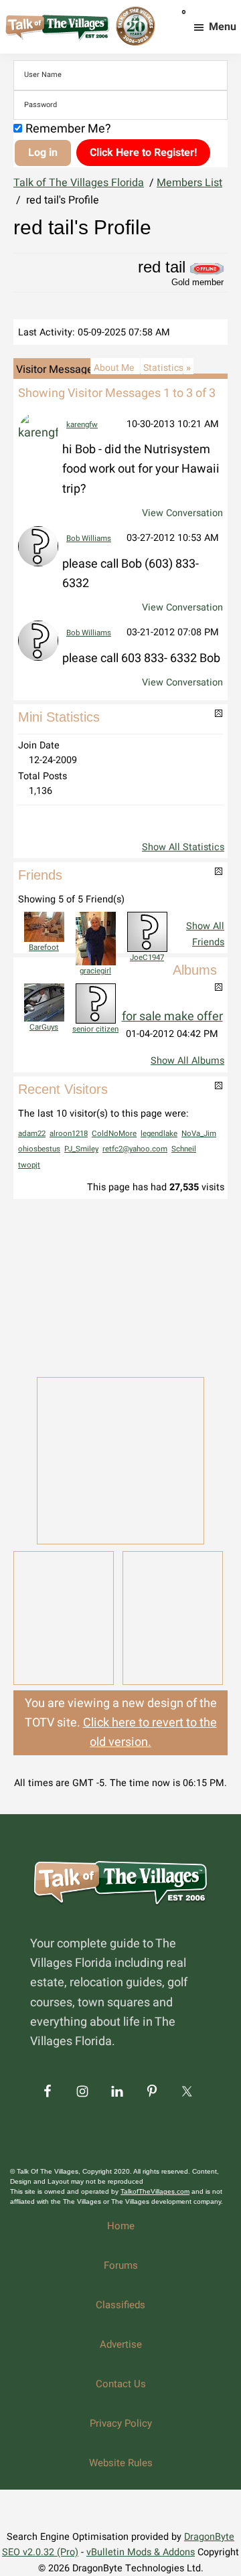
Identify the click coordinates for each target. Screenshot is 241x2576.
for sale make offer (172, 1017)
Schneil (184, 1149)
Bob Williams (89, 539)
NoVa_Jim (199, 1134)
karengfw (82, 425)
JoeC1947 (147, 958)
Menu (223, 27)
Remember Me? (68, 129)
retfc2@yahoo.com (135, 1149)
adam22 (32, 1134)
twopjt (29, 1165)
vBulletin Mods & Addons (141, 2552)
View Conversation (182, 513)
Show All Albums (187, 1061)
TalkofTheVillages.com (155, 2191)
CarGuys (44, 1027)
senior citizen (95, 1029)
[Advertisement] (120, 1287)
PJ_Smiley (81, 1149)
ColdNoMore (114, 1134)
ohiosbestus (39, 1149)
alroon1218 (69, 1134)
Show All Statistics (183, 847)
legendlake (159, 1134)
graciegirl (95, 971)
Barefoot (44, 948)
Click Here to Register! (143, 153)
